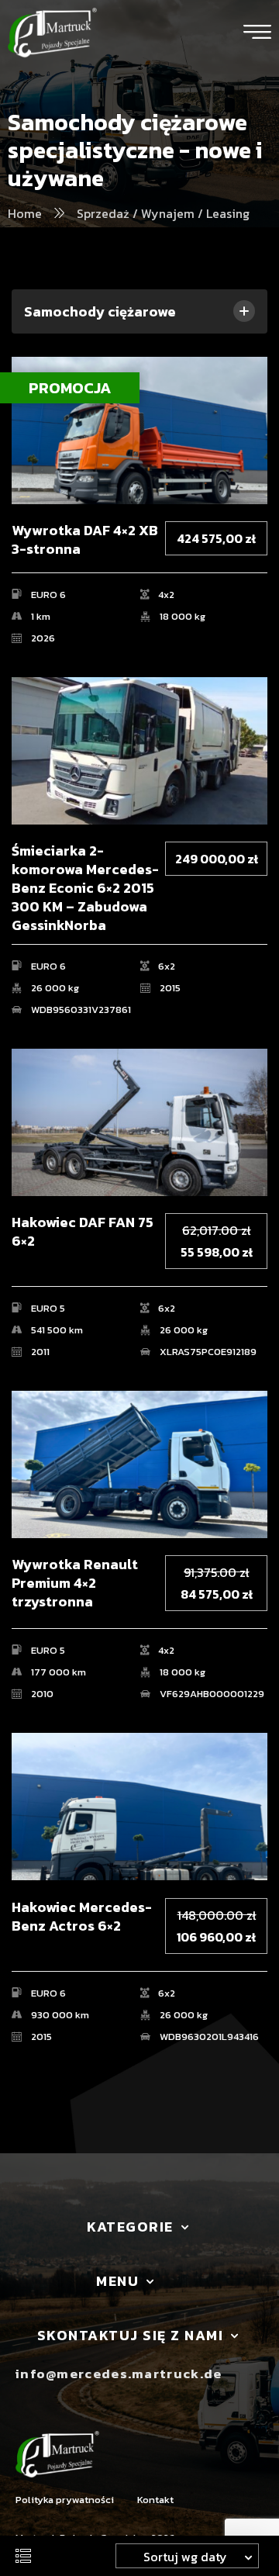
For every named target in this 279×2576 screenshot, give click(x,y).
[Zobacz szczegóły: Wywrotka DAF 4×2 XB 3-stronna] (139, 430)
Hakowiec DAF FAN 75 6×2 (83, 1232)
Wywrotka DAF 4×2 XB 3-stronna (85, 540)
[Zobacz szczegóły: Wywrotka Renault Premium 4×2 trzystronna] (139, 1464)
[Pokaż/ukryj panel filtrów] (23, 2556)
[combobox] (187, 2556)
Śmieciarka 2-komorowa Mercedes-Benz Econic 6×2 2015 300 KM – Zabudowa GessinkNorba (85, 888)
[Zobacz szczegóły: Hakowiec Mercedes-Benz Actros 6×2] (139, 1807)
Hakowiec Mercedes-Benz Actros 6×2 (82, 1917)
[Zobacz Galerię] (250, 394)
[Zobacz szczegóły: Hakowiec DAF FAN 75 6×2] (139, 1122)
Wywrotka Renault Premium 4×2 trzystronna (75, 1583)
